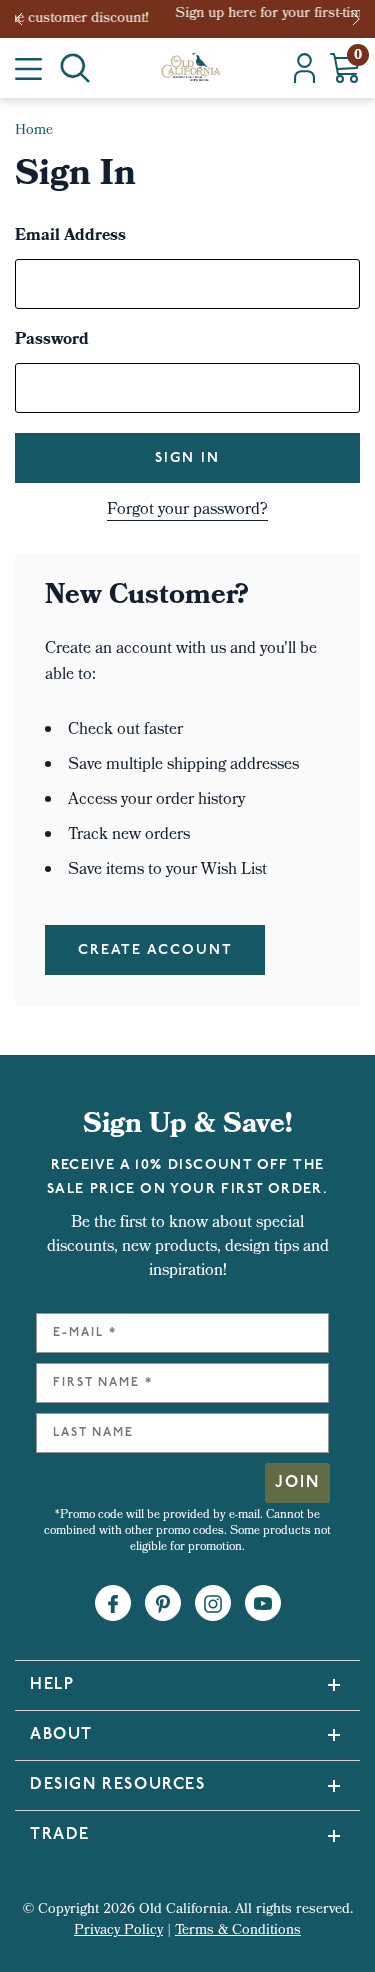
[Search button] (75, 68)
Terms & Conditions (238, 1931)
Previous (25, 19)
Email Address (70, 237)
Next (358, 19)
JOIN (297, 1483)
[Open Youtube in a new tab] (263, 1604)
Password (52, 341)
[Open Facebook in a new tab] (113, 1604)
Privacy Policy (118, 1931)
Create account (155, 950)
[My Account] (304, 68)
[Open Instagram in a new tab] (213, 1604)
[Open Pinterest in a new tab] (163, 1604)
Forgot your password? (187, 511)
